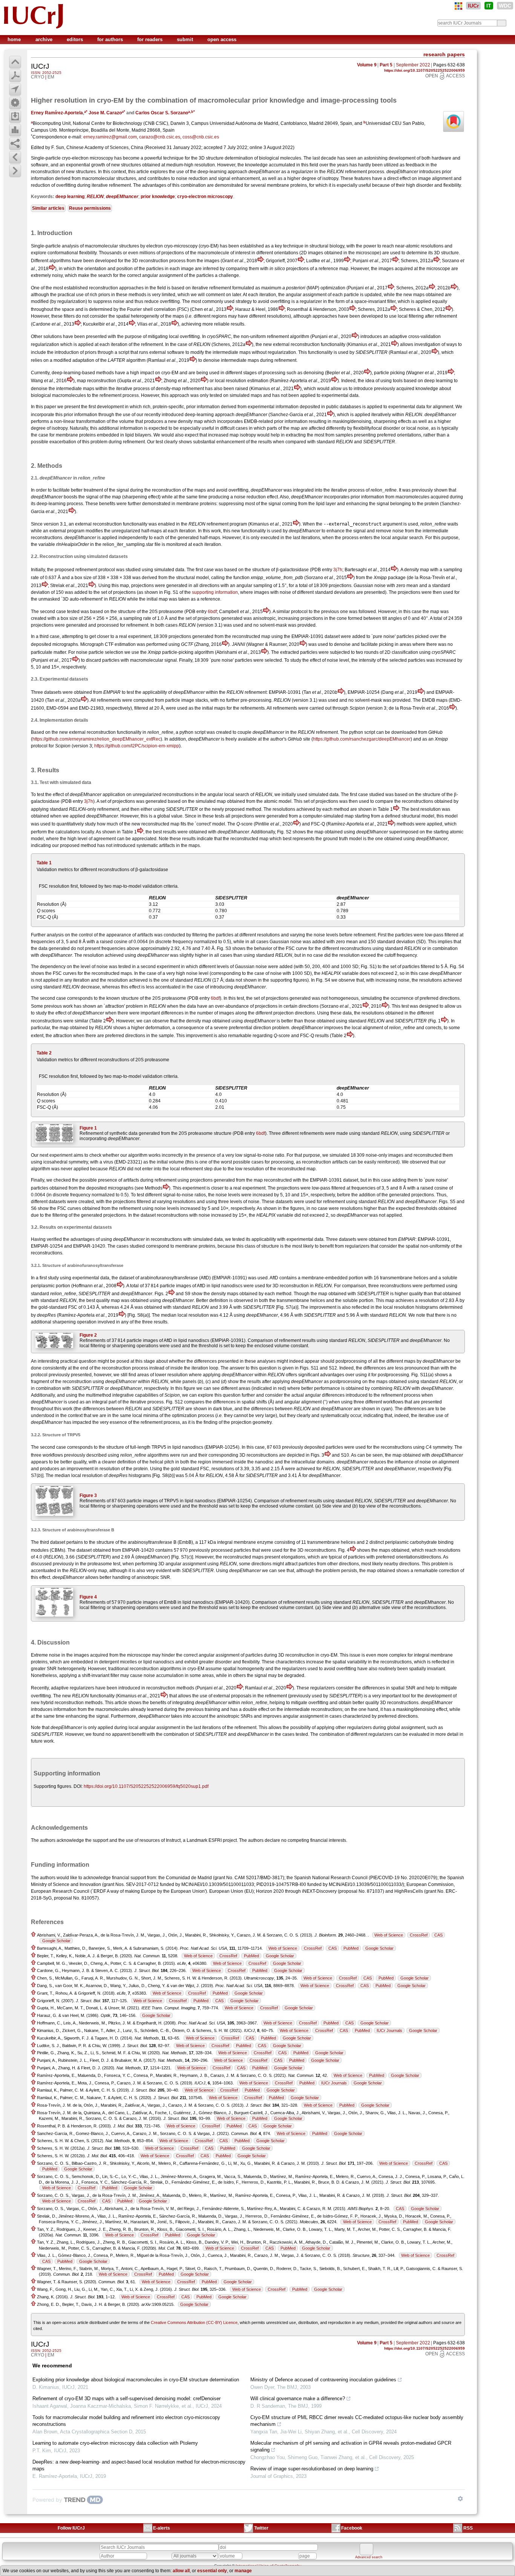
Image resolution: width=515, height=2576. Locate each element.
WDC (505, 6)
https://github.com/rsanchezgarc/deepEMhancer (362, 739)
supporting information (215, 592)
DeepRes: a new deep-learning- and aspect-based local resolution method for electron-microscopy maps (139, 2465)
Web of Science (389, 1935)
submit (186, 39)
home (15, 39)
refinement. (120, 185)
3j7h (338, 570)
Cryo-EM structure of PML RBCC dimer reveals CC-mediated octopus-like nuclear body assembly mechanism (357, 2421)
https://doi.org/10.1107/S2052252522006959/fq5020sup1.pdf (146, 1786)
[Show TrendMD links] (460, 2499)
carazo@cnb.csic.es (160, 137)
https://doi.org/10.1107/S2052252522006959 (425, 70)
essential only (212, 2571)
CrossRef (419, 1935)
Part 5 (386, 65)
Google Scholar (56, 1941)
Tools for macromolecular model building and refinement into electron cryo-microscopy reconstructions (126, 2421)
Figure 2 (88, 1335)
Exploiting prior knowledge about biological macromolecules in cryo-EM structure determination (136, 2380)
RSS (468, 2528)
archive (45, 39)
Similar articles (48, 208)
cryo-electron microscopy (205, 197)
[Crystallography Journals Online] (458, 6)
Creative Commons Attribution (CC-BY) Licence (194, 2322)
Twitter (261, 2528)
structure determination (229, 158)
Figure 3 (88, 1495)
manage (243, 2571)
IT (489, 6)
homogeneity (251, 1669)
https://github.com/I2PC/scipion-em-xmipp (137, 746)
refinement (356, 172)
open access (222, 39)
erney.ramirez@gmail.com (110, 137)
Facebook (352, 2528)
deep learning (70, 197)
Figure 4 (88, 1597)
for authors (111, 39)
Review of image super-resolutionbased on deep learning (312, 2469)
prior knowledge (158, 197)
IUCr (473, 6)
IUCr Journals (389, 2030)
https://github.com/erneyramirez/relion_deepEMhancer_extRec (97, 739)
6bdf (212, 612)
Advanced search (369, 2557)
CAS (438, 1935)
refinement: (256, 692)
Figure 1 (88, 1128)
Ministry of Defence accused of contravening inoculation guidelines (323, 2380)
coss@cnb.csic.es (201, 137)
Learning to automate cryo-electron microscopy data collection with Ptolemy (115, 2443)
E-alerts (162, 2528)
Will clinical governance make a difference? (298, 2398)
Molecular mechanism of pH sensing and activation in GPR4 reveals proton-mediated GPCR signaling (351, 2446)
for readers (151, 39)
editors (76, 39)
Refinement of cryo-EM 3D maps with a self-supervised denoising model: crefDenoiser (126, 2398)
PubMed (351, 1948)
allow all (181, 2571)
